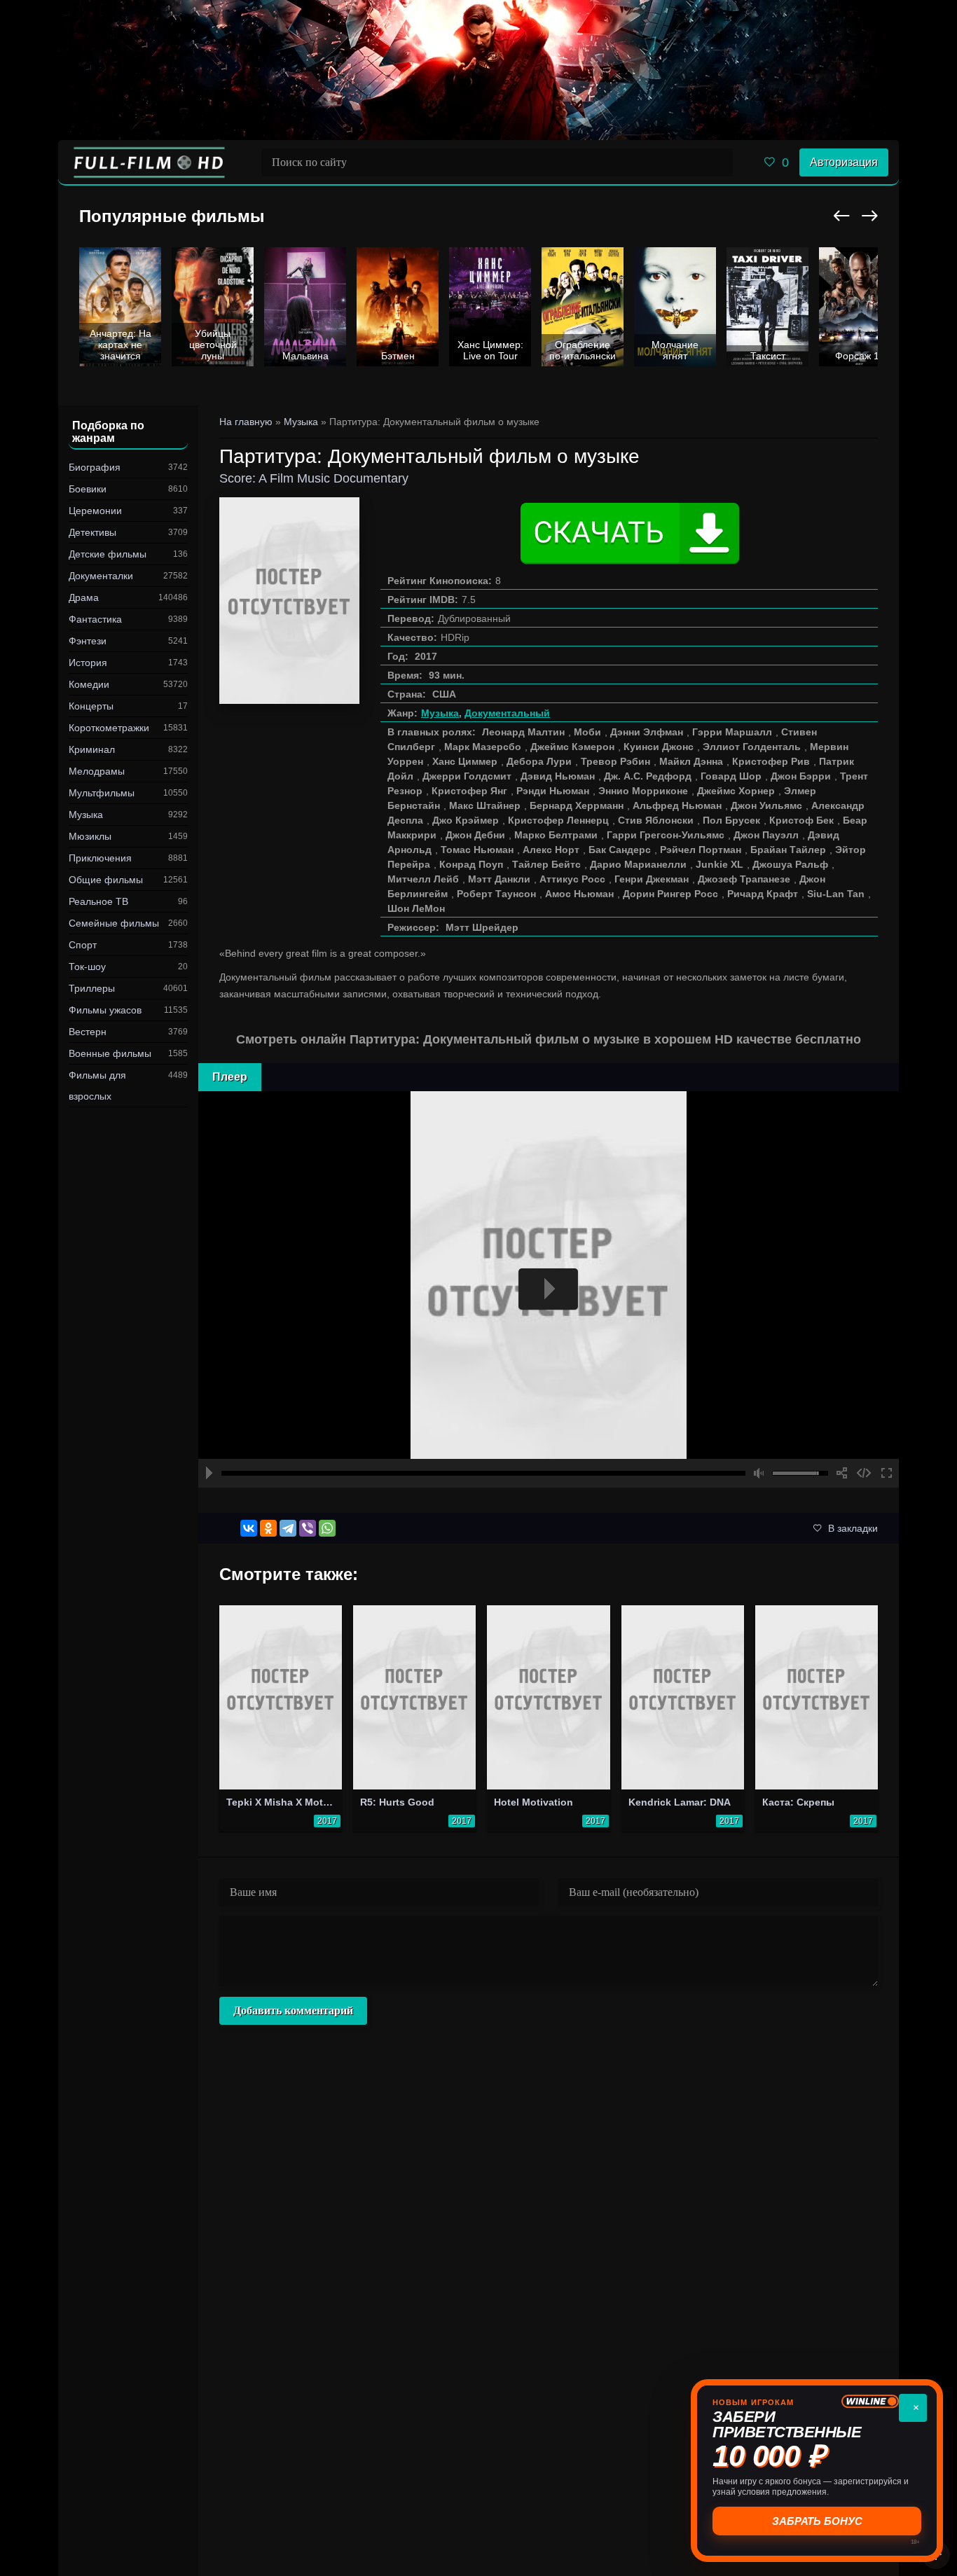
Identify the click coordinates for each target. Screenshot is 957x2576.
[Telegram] (288, 1528)
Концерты (91, 706)
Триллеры (92, 988)
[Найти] (719, 162)
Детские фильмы (108, 554)
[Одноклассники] (268, 1528)
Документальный (507, 713)
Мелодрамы (97, 771)
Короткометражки (109, 728)
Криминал (92, 749)
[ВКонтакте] (249, 1528)
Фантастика (95, 619)
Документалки (101, 576)
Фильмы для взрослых (97, 1086)
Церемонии (95, 511)
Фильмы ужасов (105, 1010)
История (88, 663)
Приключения (100, 858)
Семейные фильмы (114, 923)
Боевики (88, 489)
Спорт (83, 945)
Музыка (86, 815)
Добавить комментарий (293, 2010)
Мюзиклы (90, 836)
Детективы (92, 532)
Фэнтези (88, 641)
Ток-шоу (87, 967)
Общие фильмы (106, 880)
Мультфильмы (102, 793)
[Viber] (308, 1528)
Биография (95, 467)
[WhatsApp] (327, 1528)
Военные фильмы (110, 1053)
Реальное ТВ (98, 901)
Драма (84, 597)
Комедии (89, 684)
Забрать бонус (817, 2521)
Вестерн (88, 1032)
